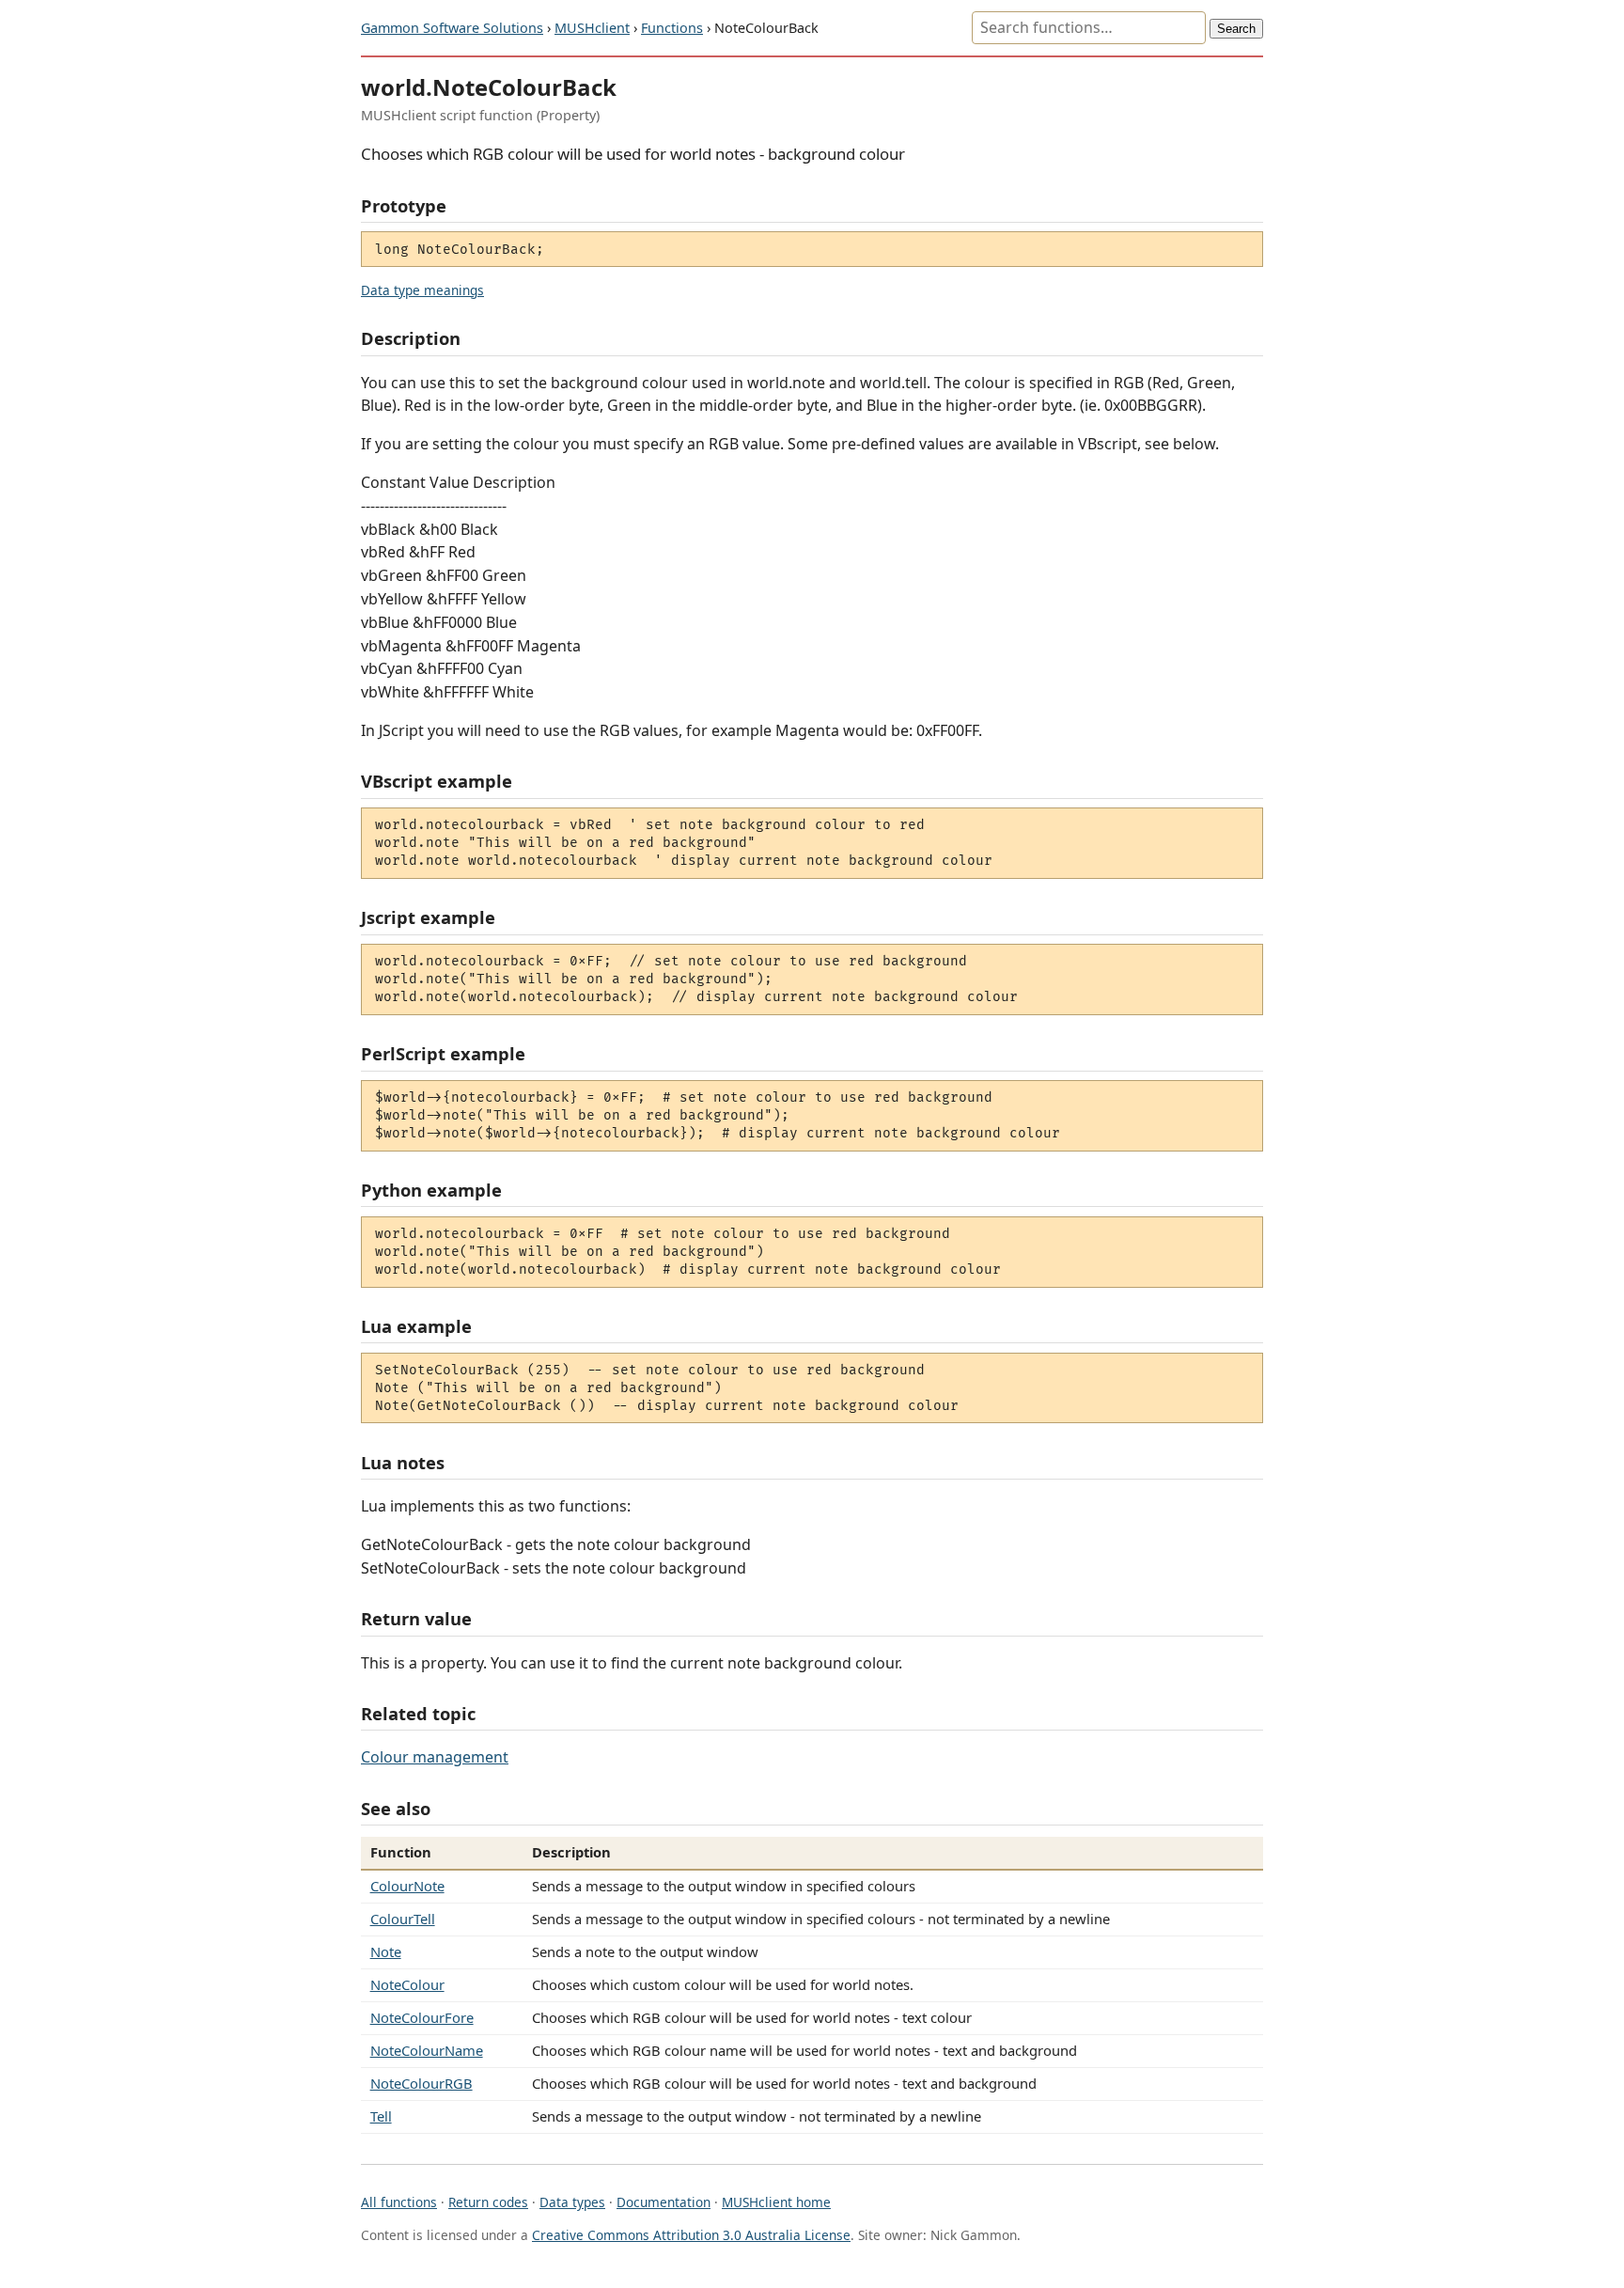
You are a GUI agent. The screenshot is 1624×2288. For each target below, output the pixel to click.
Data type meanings (422, 290)
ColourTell (403, 1919)
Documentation (664, 2202)
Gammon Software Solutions (452, 28)
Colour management (435, 1757)
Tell (381, 2116)
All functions (399, 2202)
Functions (672, 28)
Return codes (488, 2202)
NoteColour (407, 1984)
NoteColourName (427, 2050)
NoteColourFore (422, 2017)
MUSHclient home (776, 2202)
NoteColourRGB (422, 2083)
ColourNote (407, 1886)
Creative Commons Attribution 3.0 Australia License (691, 2235)
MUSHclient (592, 28)
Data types (572, 2202)
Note (386, 1951)
